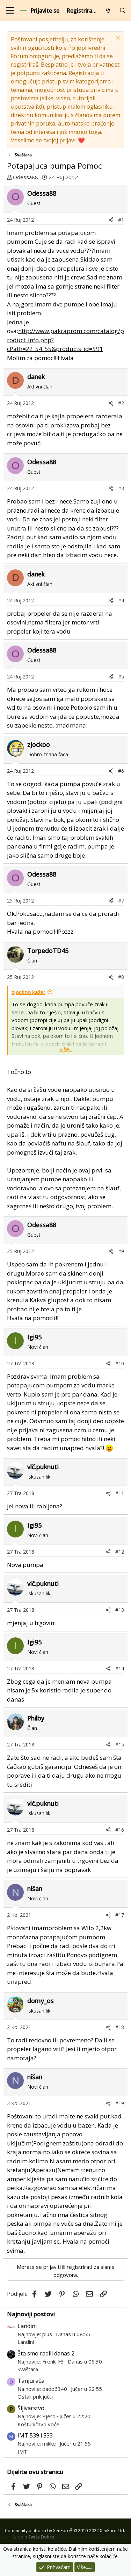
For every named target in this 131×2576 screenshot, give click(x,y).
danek (36, 377)
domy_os (41, 2001)
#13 (120, 1610)
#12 (120, 1552)
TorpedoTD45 (48, 951)
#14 (120, 1668)
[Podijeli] (111, 220)
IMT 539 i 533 (35, 2435)
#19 (120, 2103)
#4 (121, 600)
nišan (35, 1888)
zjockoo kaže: (28, 992)
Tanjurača (31, 2381)
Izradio (34, 2537)
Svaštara (28, 2369)
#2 (121, 403)
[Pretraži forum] (122, 11)
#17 (120, 1915)
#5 (121, 677)
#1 (121, 220)
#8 (121, 977)
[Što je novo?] (108, 11)
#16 (120, 1830)
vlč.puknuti (43, 1467)
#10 (120, 1363)
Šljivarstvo (31, 2408)
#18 (120, 2027)
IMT (22, 2452)
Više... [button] (66, 1049)
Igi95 (34, 1337)
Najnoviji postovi (31, 2314)
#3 (121, 488)
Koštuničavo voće (38, 2424)
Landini (27, 2326)
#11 (120, 1493)
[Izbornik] (10, 10)
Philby (36, 1718)
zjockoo (39, 744)
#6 (121, 771)
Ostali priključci (35, 2396)
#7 (121, 901)
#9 (121, 1251)
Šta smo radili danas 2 (46, 2353)
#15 (120, 1745)
